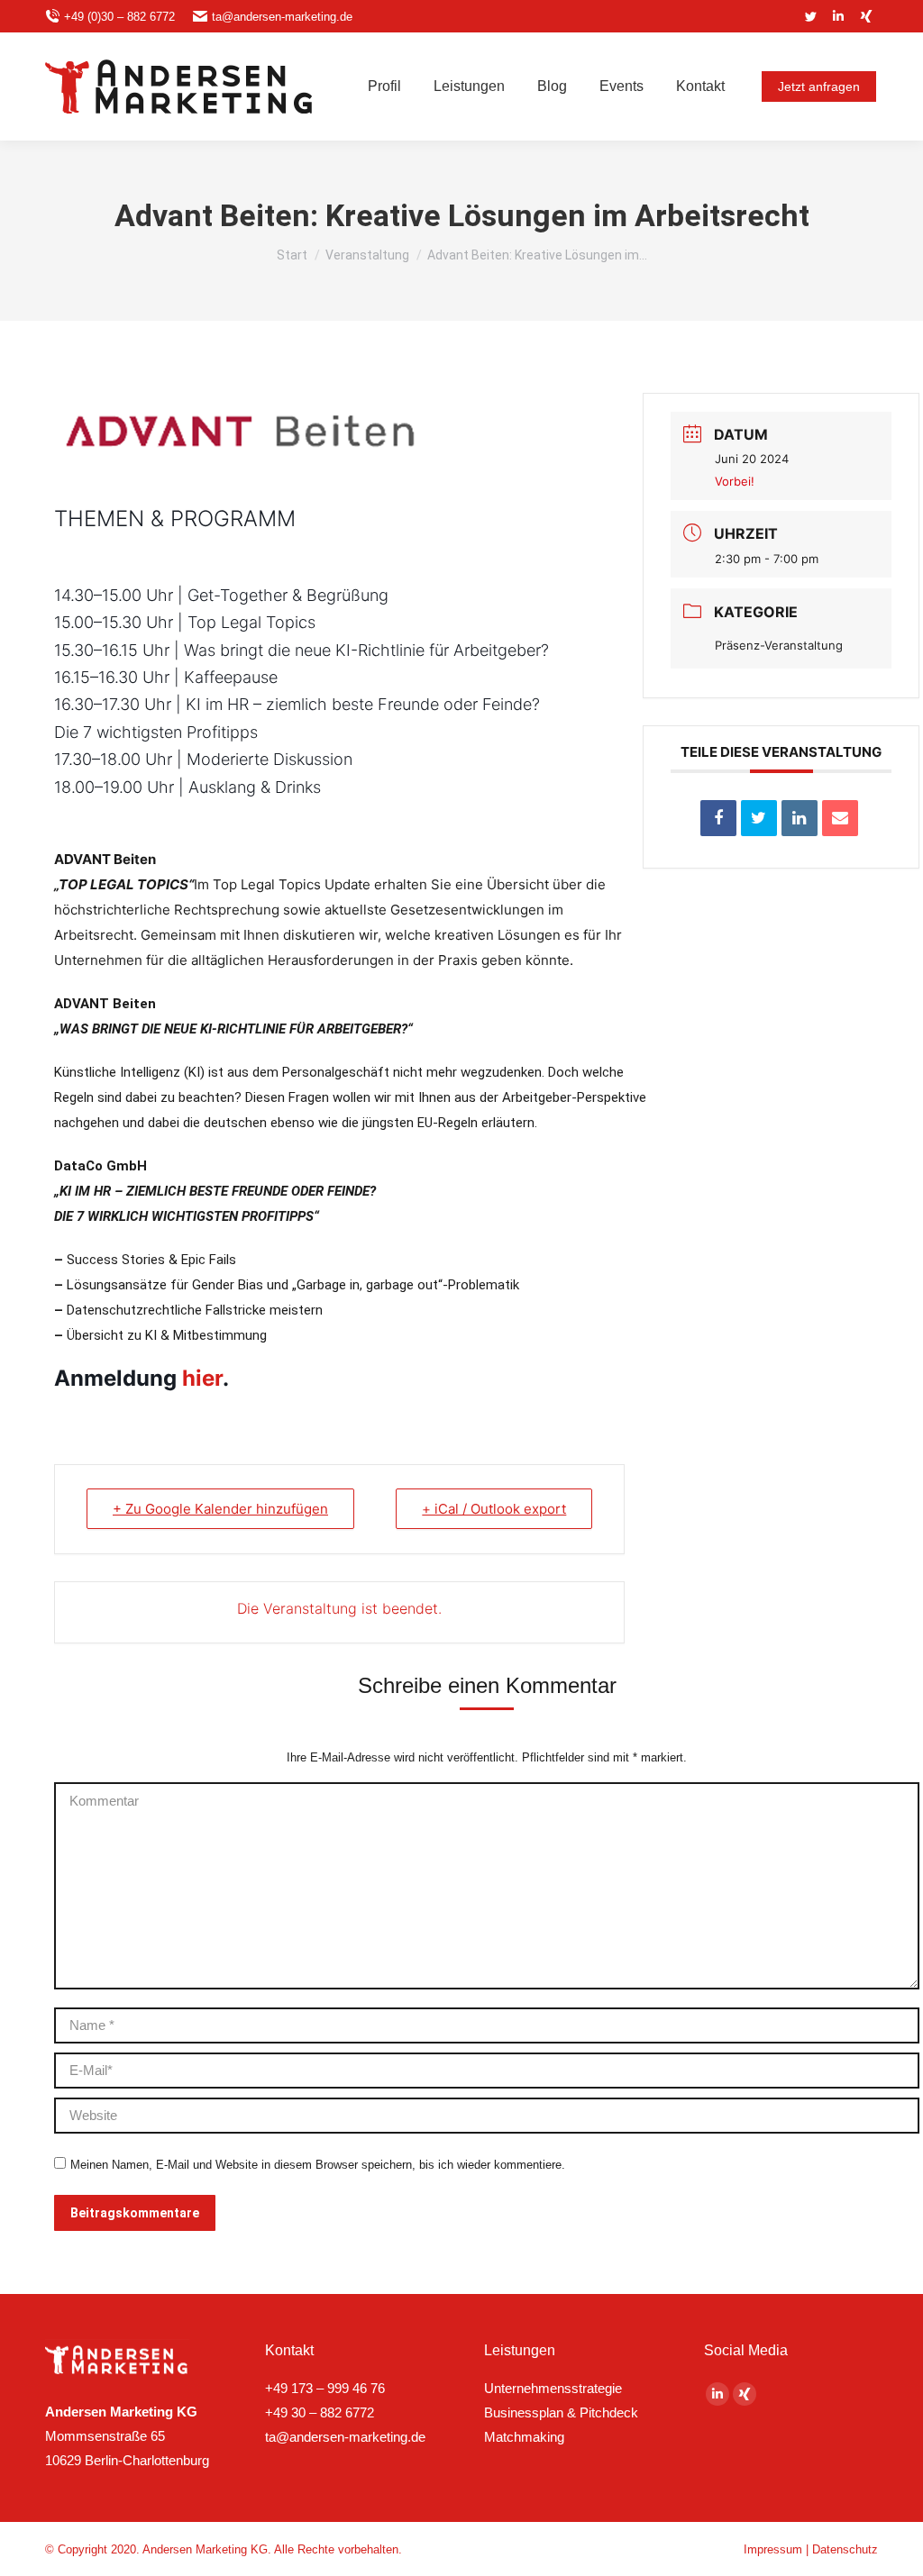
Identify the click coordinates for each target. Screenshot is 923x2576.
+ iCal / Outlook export (494, 1509)
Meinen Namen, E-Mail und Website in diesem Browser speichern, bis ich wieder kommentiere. (318, 2165)
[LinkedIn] (800, 818)
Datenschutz (845, 2549)
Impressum (773, 2549)
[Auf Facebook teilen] (718, 818)
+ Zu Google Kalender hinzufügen (220, 1509)
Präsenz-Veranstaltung (779, 645)
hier (202, 1378)
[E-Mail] (840, 818)
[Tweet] (759, 818)
